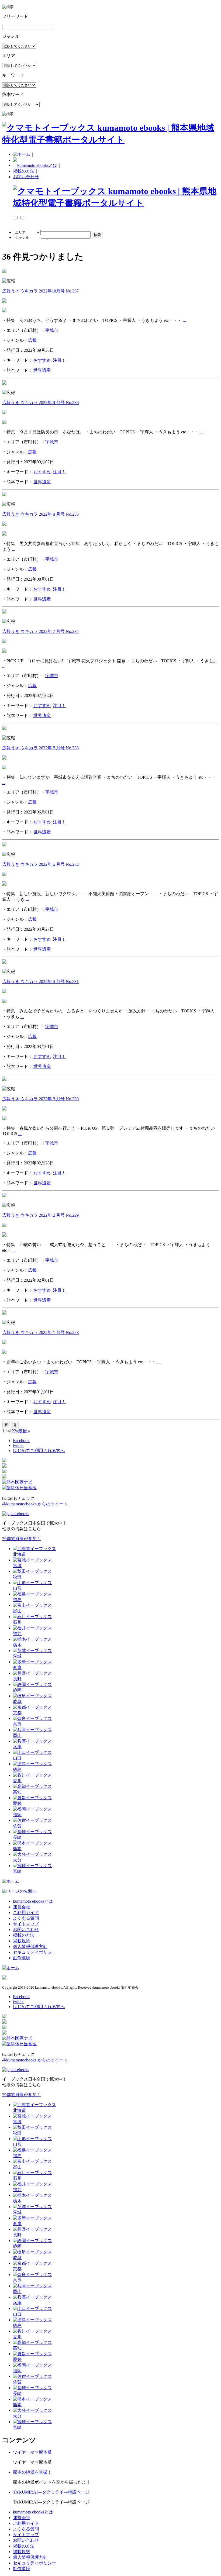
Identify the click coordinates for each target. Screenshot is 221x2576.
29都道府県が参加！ (22, 1539)
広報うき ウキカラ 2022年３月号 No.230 (40, 1099)
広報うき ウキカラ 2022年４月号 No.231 (40, 982)
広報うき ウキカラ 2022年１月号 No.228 (40, 1332)
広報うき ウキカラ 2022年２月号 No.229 (40, 1215)
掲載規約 (22, 1941)
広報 (32, 340)
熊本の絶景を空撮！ (32, 2472)
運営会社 (22, 1907)
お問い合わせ (26, 177)
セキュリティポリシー (34, 1952)
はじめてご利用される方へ (39, 1451)
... (184, 320)
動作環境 (22, 1958)
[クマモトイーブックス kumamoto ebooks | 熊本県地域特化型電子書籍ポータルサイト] (110, 140)
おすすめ (42, 360)
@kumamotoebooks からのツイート (35, 1504)
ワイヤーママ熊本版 (32, 2452)
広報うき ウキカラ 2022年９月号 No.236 (40, 403)
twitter (18, 1445)
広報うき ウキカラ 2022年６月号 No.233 (40, 748)
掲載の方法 (24, 171)
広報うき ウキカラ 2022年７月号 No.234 (40, 631)
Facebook (21, 1441)
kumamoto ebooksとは (37, 165)
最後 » (24, 1431)
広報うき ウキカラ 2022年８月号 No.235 (40, 514)
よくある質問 (26, 1918)
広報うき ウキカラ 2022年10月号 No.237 (40, 291)
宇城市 (52, 330)
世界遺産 (42, 370)
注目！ (59, 360)
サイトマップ (26, 1924)
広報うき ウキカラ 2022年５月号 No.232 (40, 864)
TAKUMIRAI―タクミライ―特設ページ (51, 2492)
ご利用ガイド (26, 1913)
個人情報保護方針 (30, 1946)
